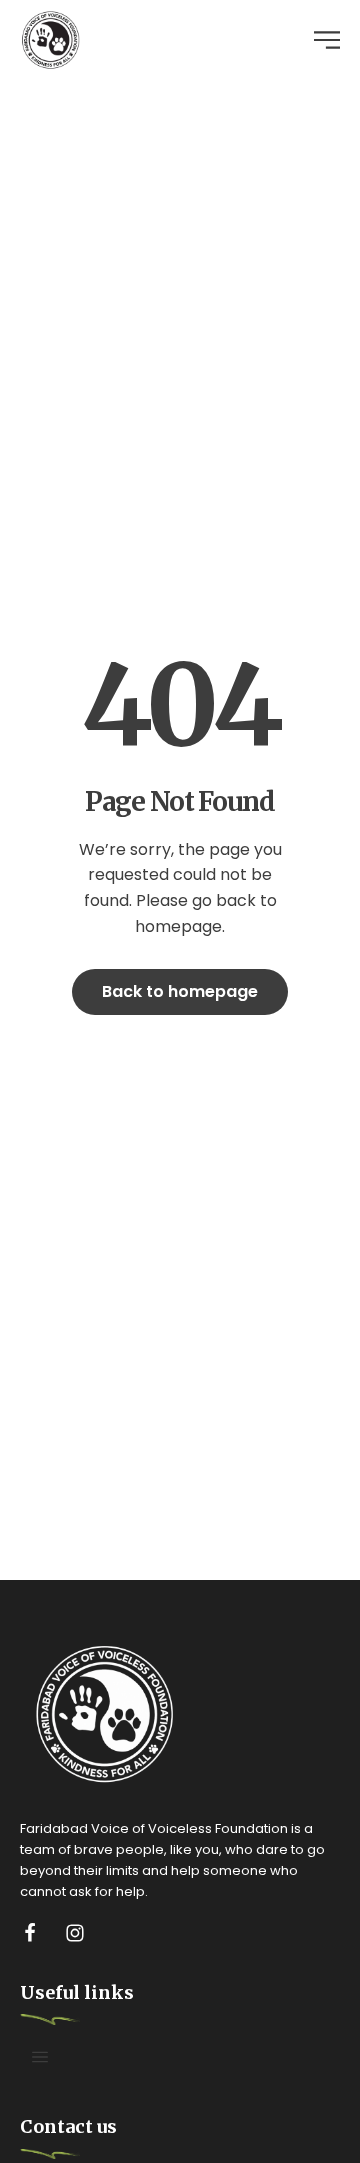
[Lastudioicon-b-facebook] (30, 1933)
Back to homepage (180, 991)
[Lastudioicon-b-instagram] (75, 1933)
